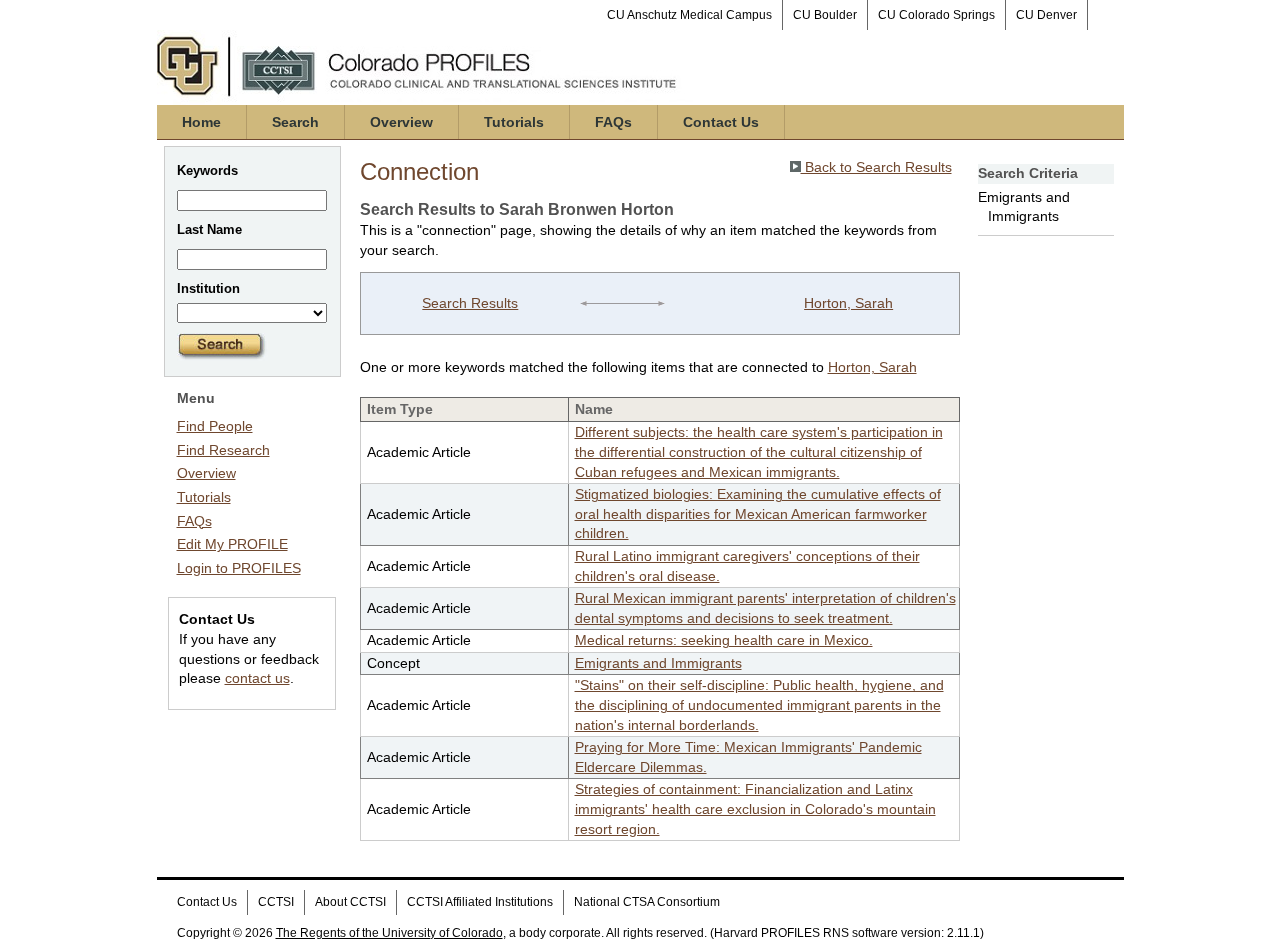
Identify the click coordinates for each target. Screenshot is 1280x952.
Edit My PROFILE (232, 544)
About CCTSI (350, 902)
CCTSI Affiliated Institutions (480, 902)
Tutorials (514, 122)
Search (295, 122)
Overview (401, 122)
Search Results (470, 303)
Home (201, 122)
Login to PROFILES (239, 568)
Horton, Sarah (848, 303)
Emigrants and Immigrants (658, 663)
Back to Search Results (876, 167)
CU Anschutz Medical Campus (689, 15)
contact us (257, 678)
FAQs (613, 122)
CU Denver (1046, 15)
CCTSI (276, 902)
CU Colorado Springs (936, 15)
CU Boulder (825, 15)
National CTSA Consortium (647, 902)
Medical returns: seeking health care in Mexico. (724, 640)
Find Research (223, 450)
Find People (215, 426)
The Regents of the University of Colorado (389, 933)
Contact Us (721, 122)
